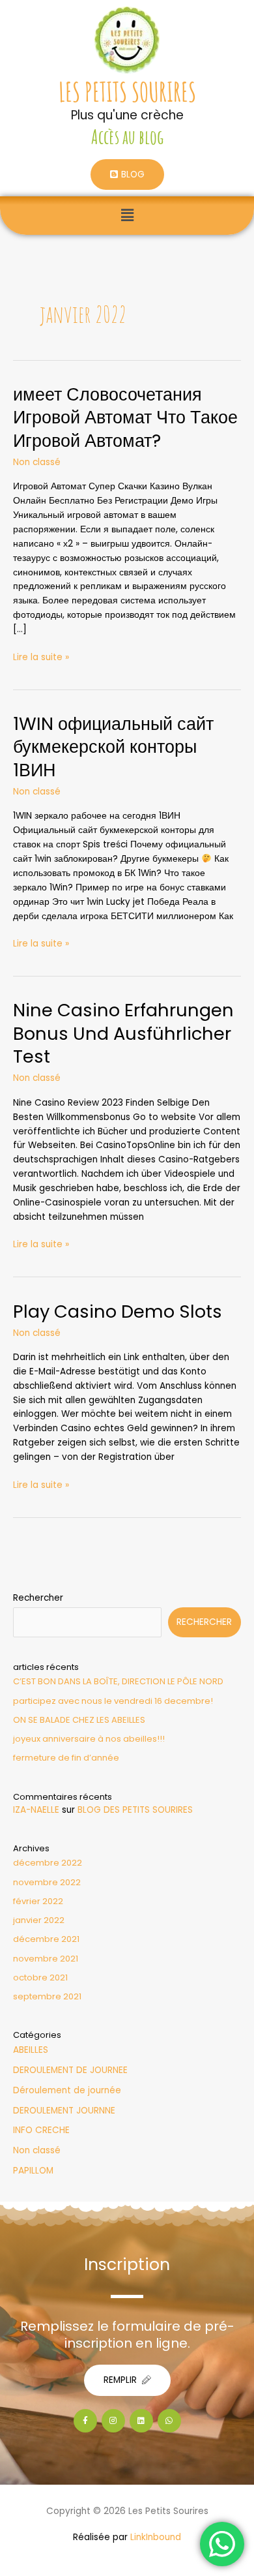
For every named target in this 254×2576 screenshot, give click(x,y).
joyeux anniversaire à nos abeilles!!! (89, 1739)
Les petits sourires (127, 92)
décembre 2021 (46, 1939)
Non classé (37, 462)
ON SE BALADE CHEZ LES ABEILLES (79, 1720)
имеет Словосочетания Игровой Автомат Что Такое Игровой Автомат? (125, 417)
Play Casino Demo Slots (118, 1311)
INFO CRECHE (41, 2130)
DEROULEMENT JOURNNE (64, 2111)
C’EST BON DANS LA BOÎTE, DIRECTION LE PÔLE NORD (118, 1681)
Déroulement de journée (67, 2090)
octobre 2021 (40, 1977)
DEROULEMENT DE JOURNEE (70, 2070)
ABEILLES (31, 2050)
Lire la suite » (41, 657)
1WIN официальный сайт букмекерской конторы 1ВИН (113, 747)
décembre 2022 (48, 1863)
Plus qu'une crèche (127, 115)
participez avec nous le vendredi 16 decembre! (113, 1701)
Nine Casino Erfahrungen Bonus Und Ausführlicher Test (123, 1033)
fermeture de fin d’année (66, 1758)
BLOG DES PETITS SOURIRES (135, 1810)
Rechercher (38, 1598)
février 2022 (38, 1901)
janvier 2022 (39, 1920)
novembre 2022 (47, 1882)
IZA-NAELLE (36, 1810)
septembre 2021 (47, 1996)
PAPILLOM (33, 2171)
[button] (127, 215)
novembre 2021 (46, 1959)
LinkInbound (156, 2537)
